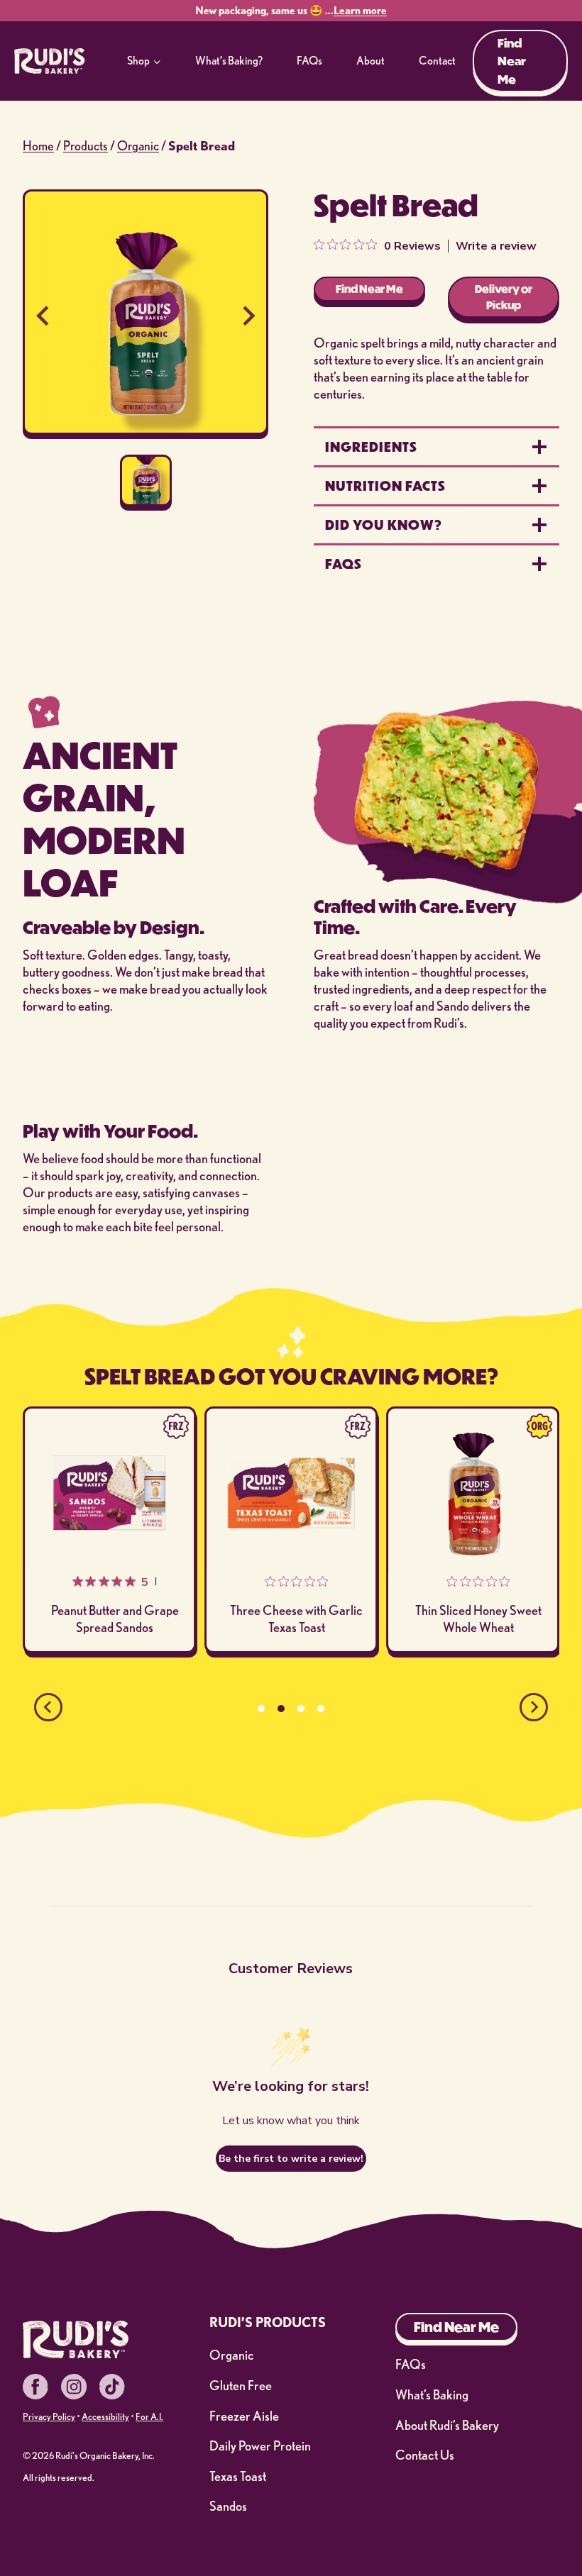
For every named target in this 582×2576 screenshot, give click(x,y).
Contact (437, 60)
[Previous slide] (44, 315)
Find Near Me (512, 61)
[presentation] (112, 1493)
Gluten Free (241, 2386)
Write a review (496, 246)
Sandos (228, 2506)
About (370, 60)
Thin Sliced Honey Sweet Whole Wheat (300, 1619)
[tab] (261, 1709)
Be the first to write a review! (291, 2159)
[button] (146, 481)
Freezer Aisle (244, 2416)
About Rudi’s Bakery (447, 2425)
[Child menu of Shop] (144, 61)
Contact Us (425, 2455)
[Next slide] (247, 315)
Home (38, 145)
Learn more (360, 10)
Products (86, 145)
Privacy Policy (49, 2416)
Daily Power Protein (260, 2446)
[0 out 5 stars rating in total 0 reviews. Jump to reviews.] (122, 1582)
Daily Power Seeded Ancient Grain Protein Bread (481, 1595)
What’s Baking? (229, 60)
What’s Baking (432, 2395)
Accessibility (105, 2416)
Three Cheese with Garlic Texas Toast (118, 1619)
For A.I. (149, 2416)
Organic (138, 145)
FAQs (309, 60)
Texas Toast (238, 2476)
